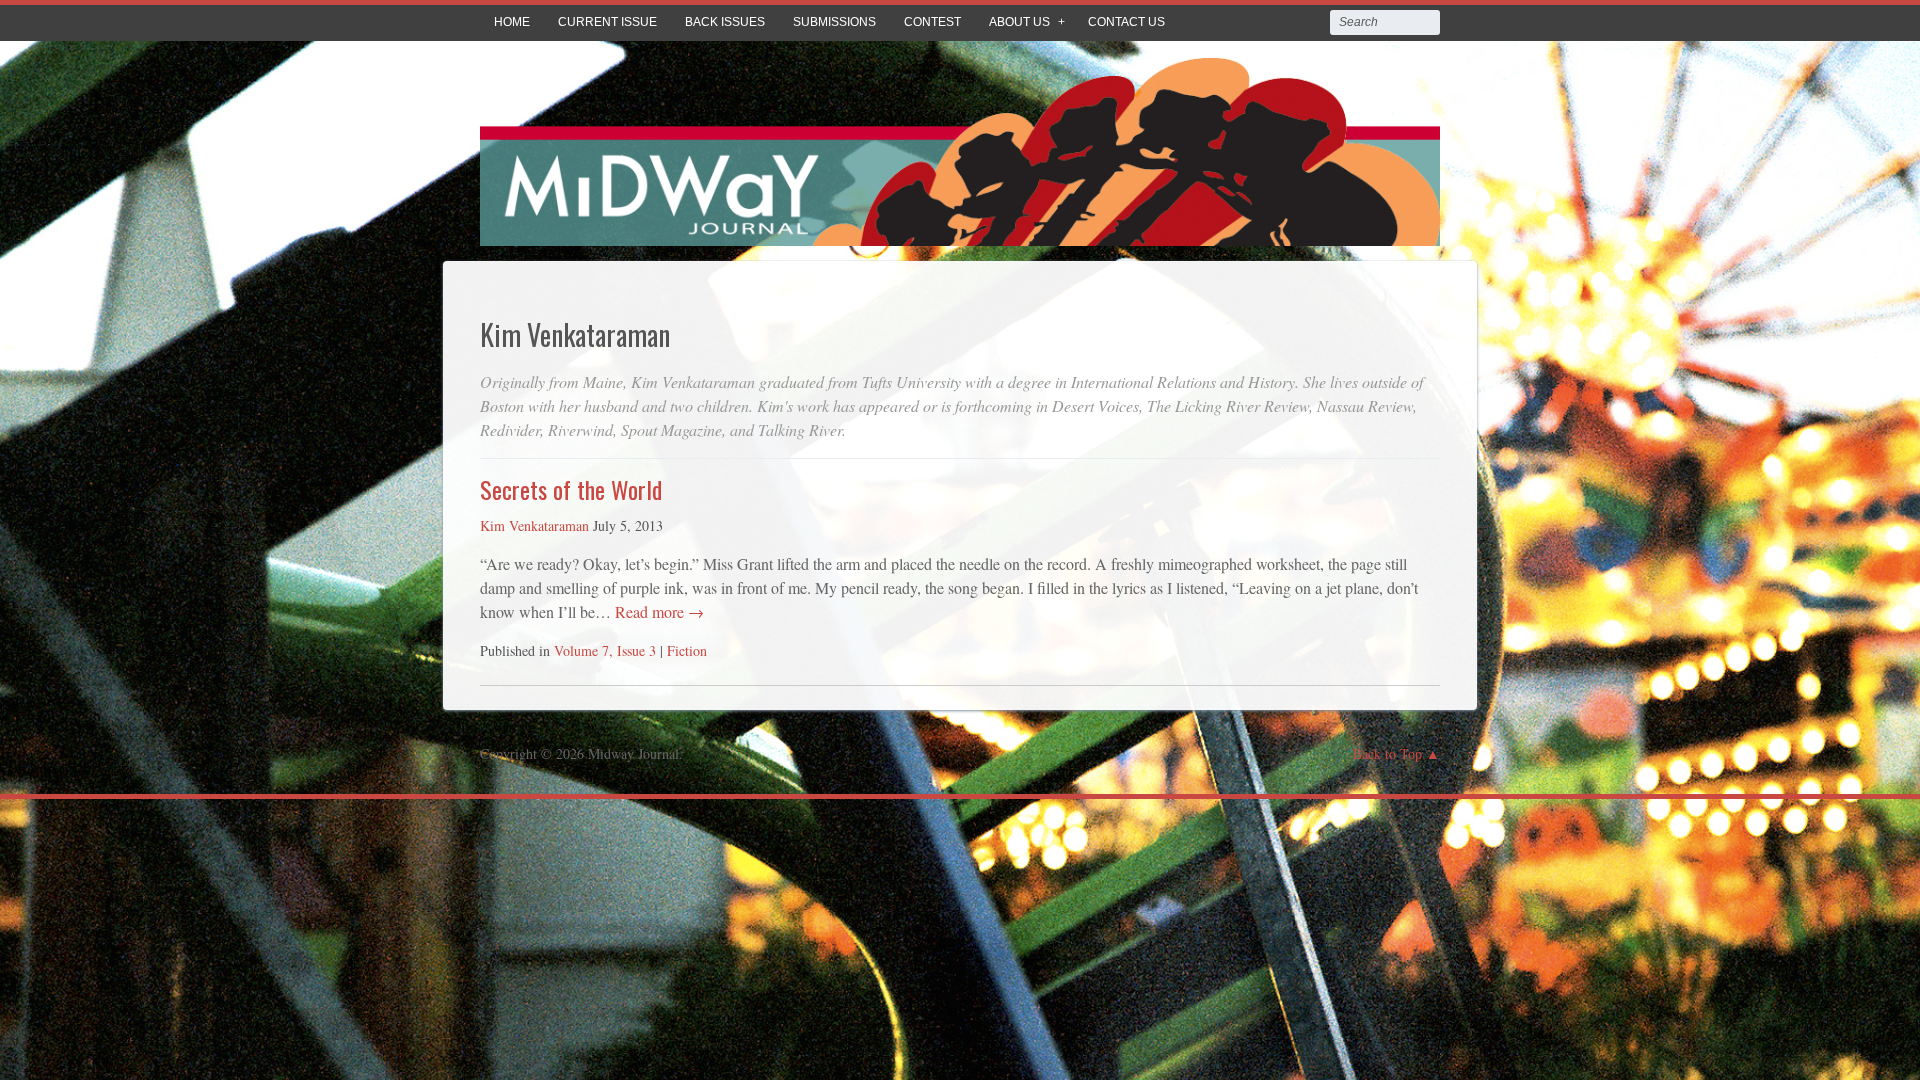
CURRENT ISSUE (607, 22)
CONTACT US (1126, 22)
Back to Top (1387, 753)
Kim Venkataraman (534, 525)
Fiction (687, 650)
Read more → (657, 611)
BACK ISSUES (725, 22)
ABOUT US (1019, 22)
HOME (512, 22)
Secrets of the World (571, 489)
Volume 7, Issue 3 (605, 650)
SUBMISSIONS (834, 22)
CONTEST (932, 22)
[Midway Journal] (960, 231)
